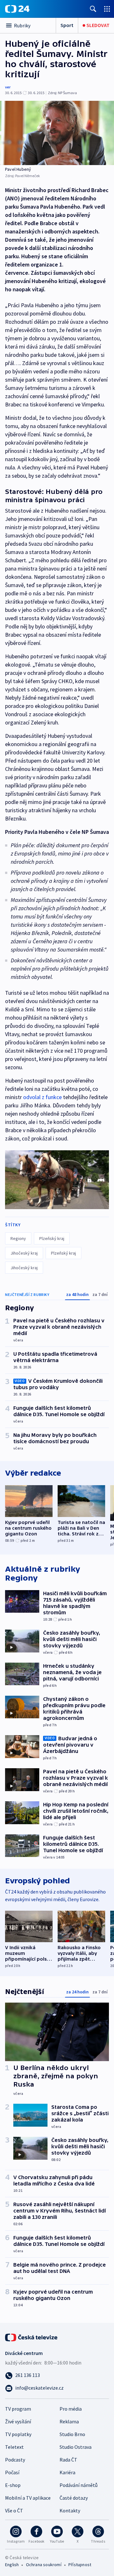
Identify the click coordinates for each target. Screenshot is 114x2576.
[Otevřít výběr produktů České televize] (107, 9)
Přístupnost (80, 2565)
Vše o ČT (14, 2510)
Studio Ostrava (76, 2447)
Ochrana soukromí (44, 2565)
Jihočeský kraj (24, 1253)
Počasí (12, 2472)
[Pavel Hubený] (57, 133)
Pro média (71, 2409)
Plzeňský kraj (52, 1238)
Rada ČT (68, 2460)
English (12, 2565)
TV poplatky (18, 2434)
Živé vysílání (18, 2421)
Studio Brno (72, 2434)
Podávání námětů (79, 2485)
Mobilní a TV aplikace (28, 2498)
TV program (18, 2409)
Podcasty (15, 2460)
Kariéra (67, 2472)
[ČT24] (17, 9)
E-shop (13, 2485)
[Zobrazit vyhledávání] (93, 9)
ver (8, 87)
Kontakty (70, 2510)
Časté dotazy (74, 2498)
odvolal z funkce (43, 1097)
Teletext (14, 2447)
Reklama (69, 2421)
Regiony (18, 1238)
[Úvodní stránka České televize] (32, 2337)
